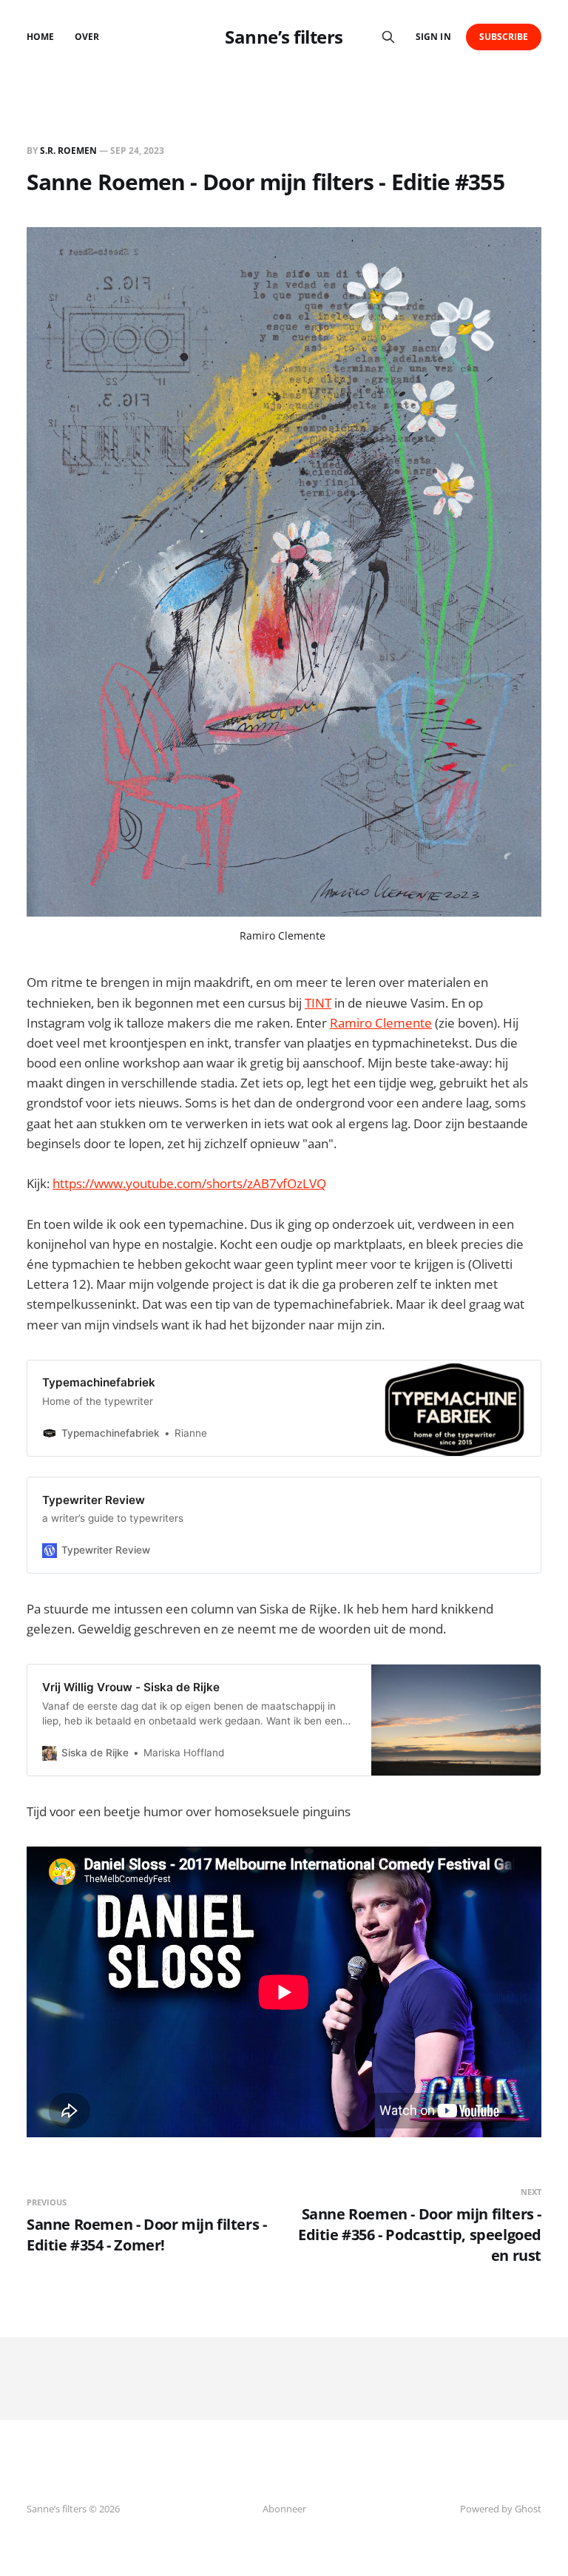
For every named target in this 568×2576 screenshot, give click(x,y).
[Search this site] (388, 37)
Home (40, 37)
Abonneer (284, 2509)
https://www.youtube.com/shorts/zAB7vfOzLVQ (189, 1183)
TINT (318, 1003)
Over (87, 37)
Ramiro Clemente (283, 935)
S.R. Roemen (68, 151)
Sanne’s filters (284, 37)
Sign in (433, 37)
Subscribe (504, 37)
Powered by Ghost (501, 2509)
